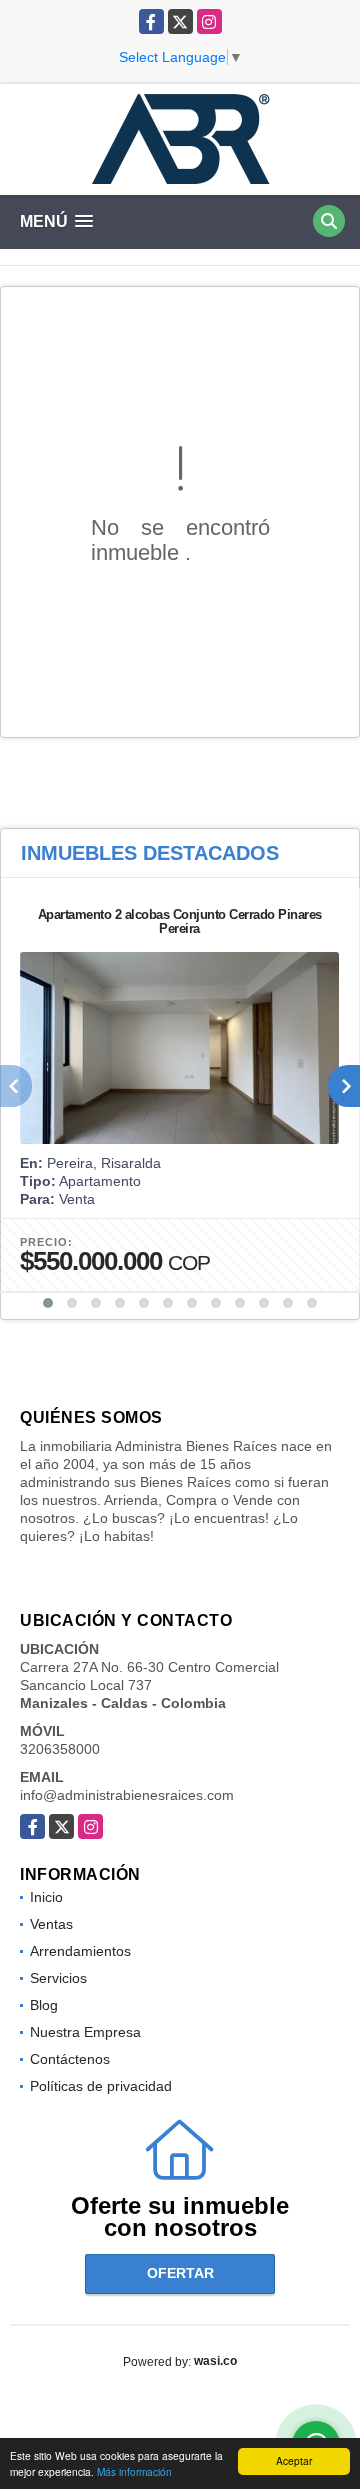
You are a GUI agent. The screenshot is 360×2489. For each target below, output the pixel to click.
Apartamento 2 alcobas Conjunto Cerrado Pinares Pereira (180, 921)
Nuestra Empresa (85, 2032)
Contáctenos (70, 2059)
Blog (44, 2005)
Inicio (46, 1897)
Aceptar (294, 2460)
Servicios (58, 1978)
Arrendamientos (80, 1951)
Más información (134, 2471)
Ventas (51, 1924)
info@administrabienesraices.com (127, 1795)
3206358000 (60, 1749)
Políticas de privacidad (101, 2086)
